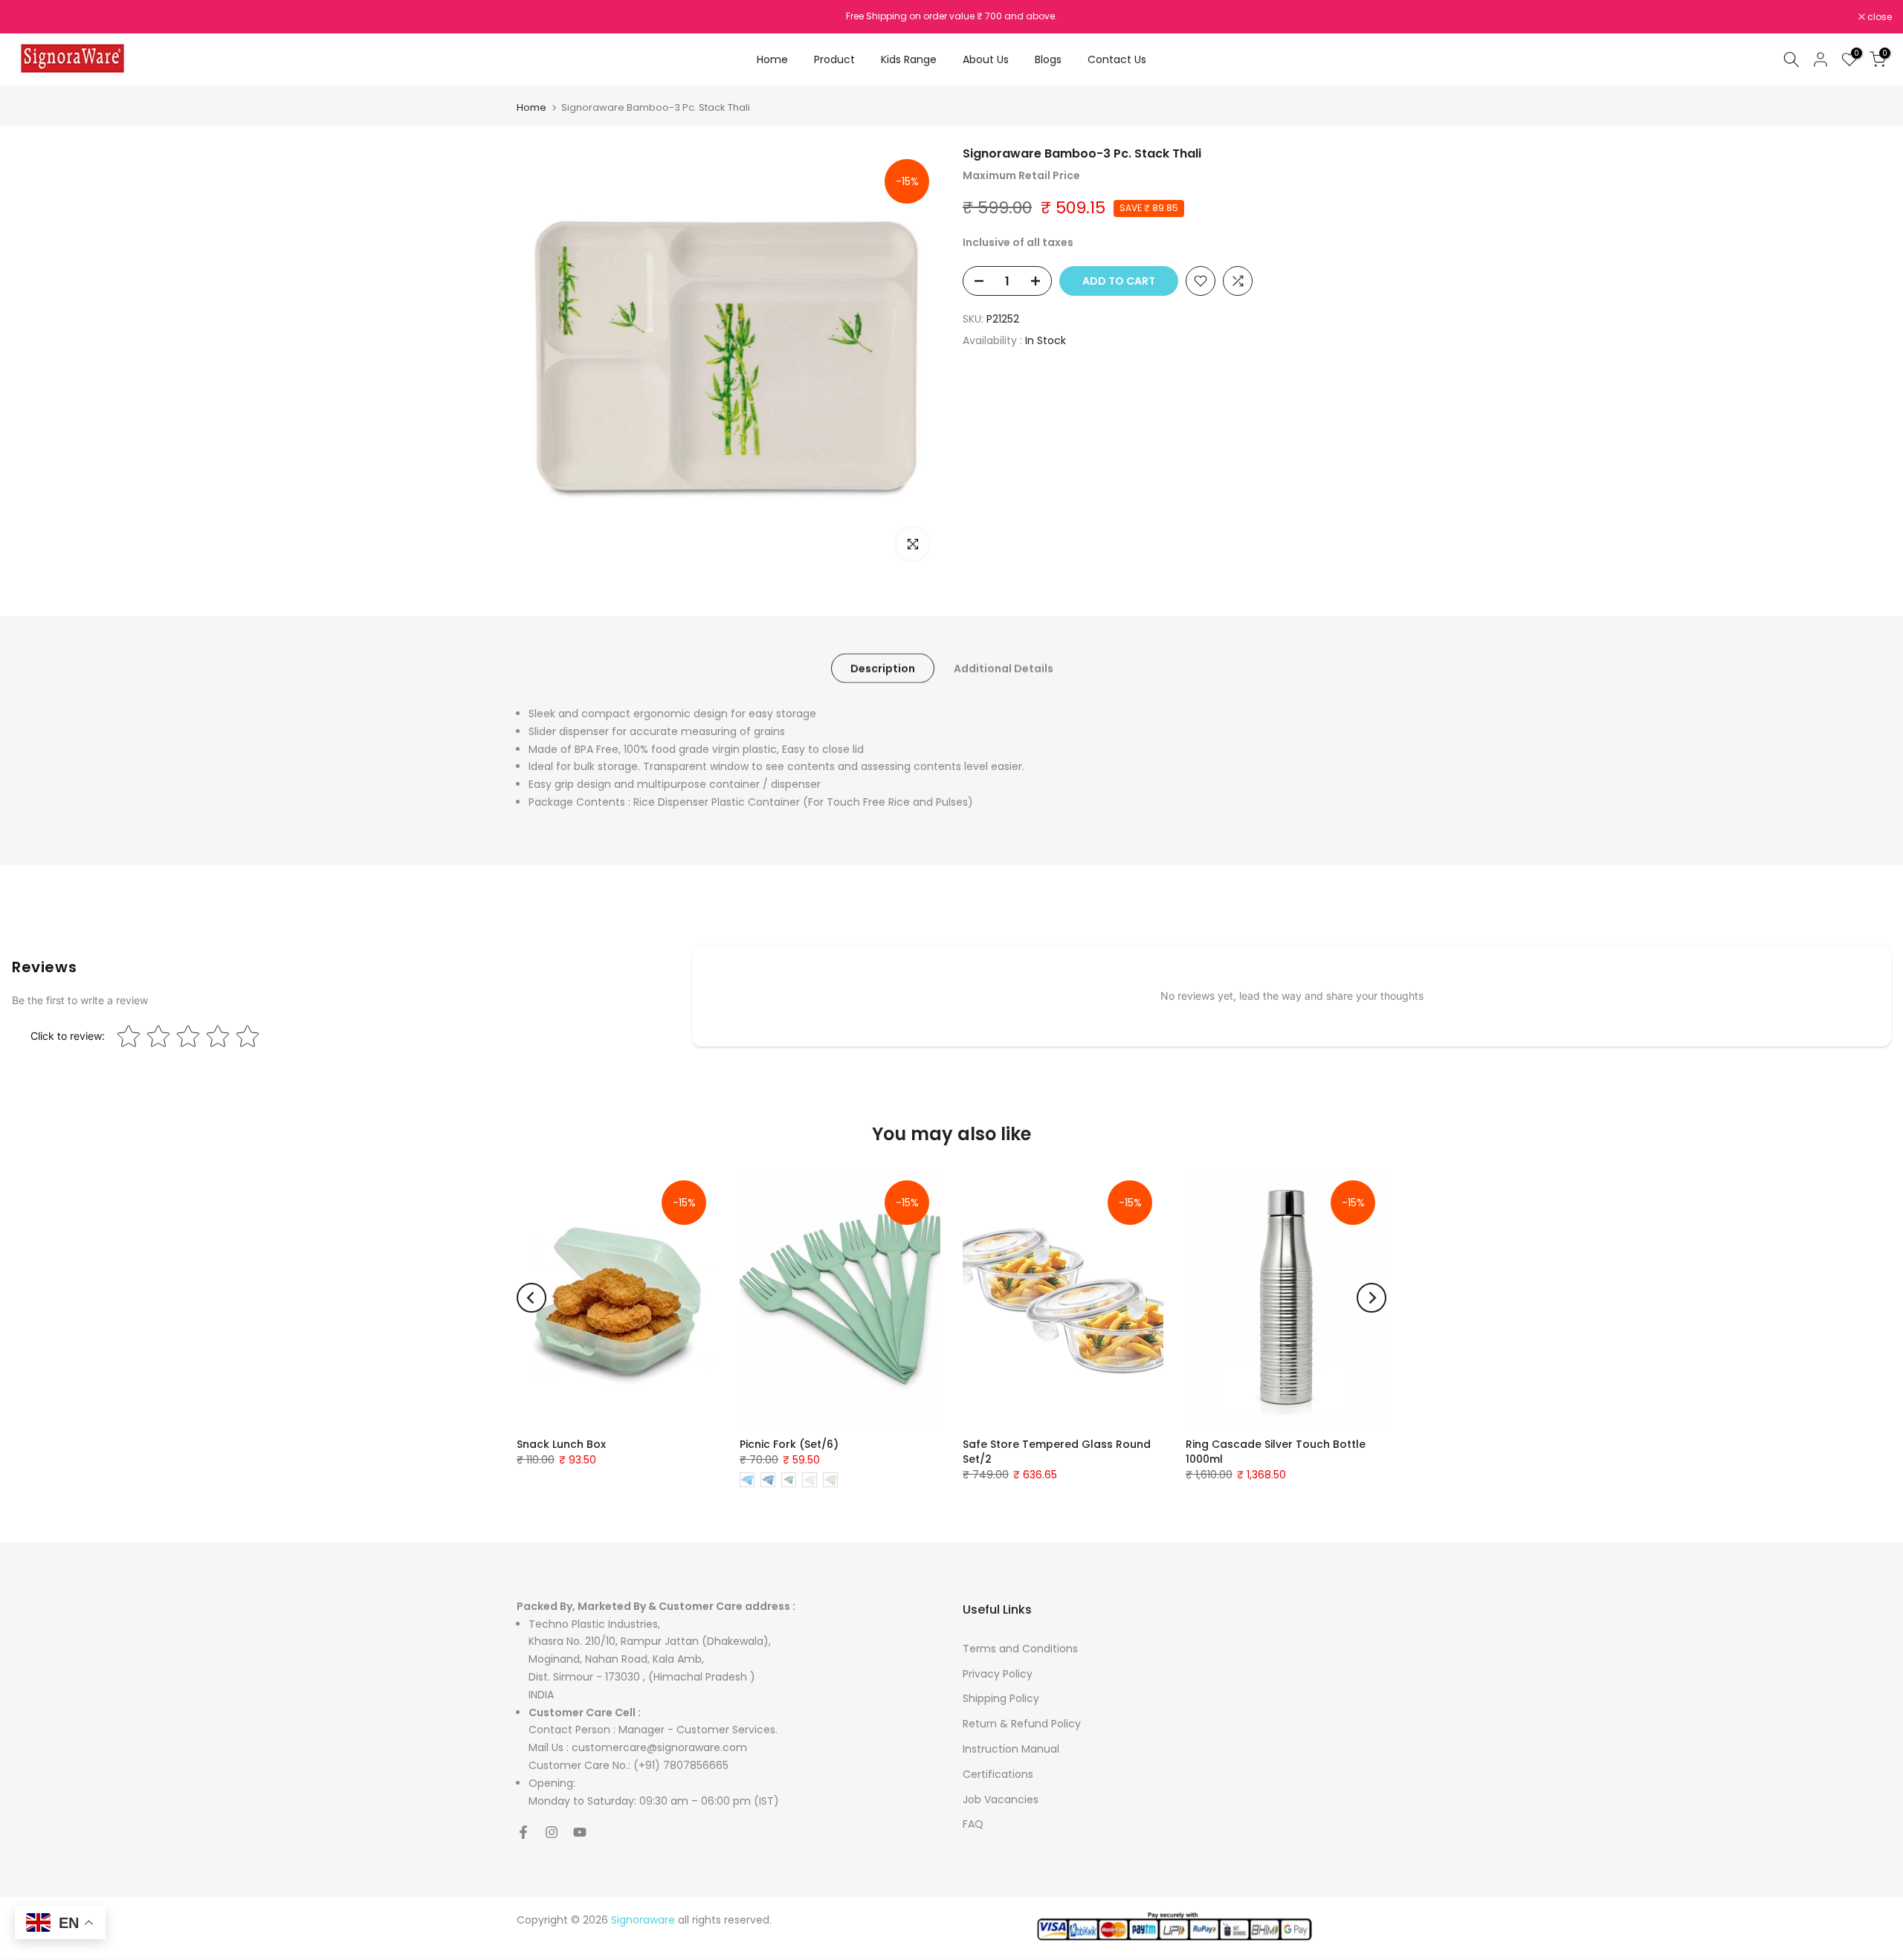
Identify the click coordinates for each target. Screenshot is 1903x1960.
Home (772, 59)
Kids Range (909, 59)
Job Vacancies (1001, 1799)
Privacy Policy (998, 1674)
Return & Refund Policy (1022, 1724)
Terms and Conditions (1020, 1649)
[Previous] (532, 1298)
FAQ (973, 1824)
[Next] (1371, 1298)
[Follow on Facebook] (523, 1832)
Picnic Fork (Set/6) (789, 1444)
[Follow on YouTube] (580, 1832)
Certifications (998, 1774)
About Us (986, 59)
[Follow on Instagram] (552, 1832)
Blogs (1048, 59)
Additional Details (1004, 668)
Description (883, 668)
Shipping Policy (1001, 1698)
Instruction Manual (1011, 1749)
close (31, 17)
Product (834, 59)
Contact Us (1117, 59)
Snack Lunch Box (561, 1444)
